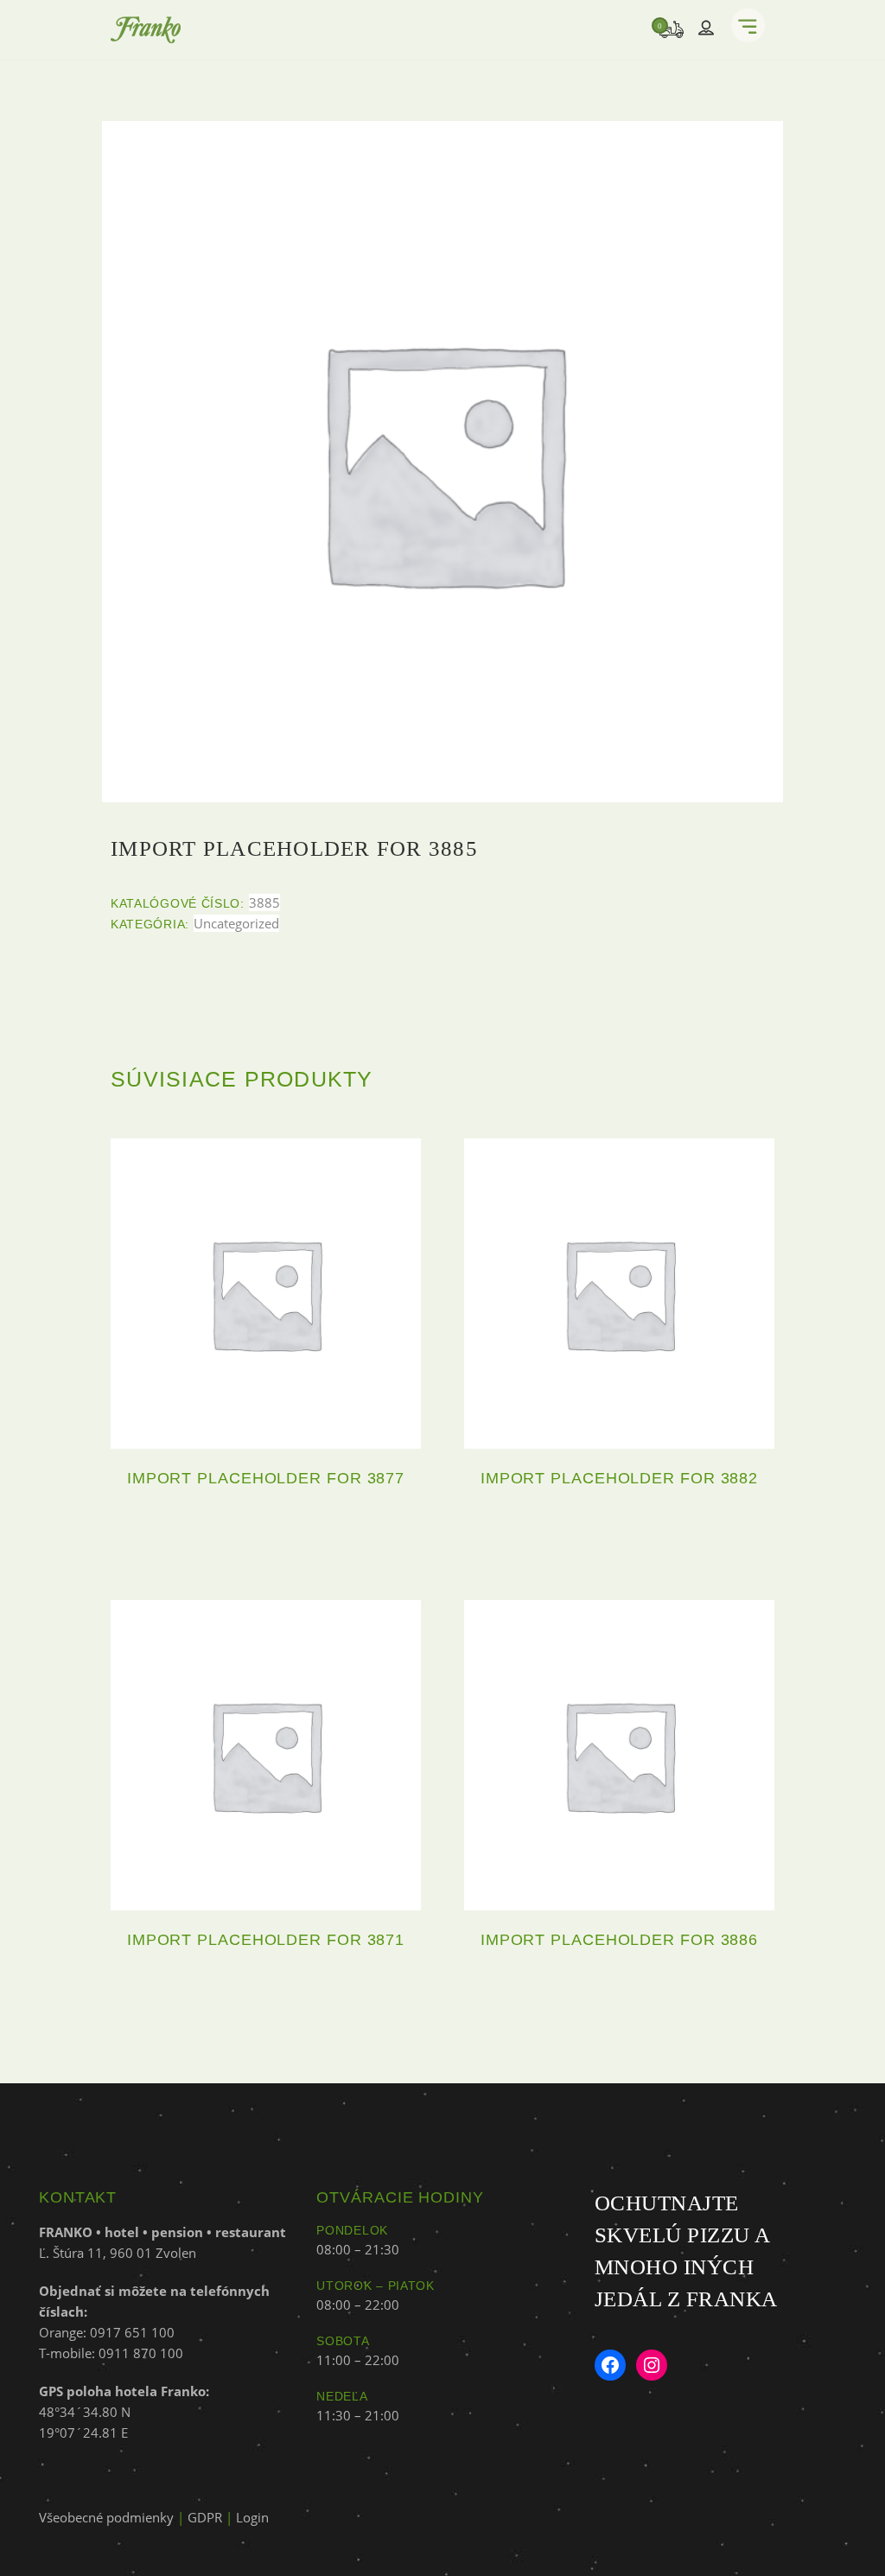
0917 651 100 (132, 2332)
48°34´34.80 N (85, 2412)
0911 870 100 (141, 2353)
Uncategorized (236, 923)
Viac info (266, 1536)
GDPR (205, 2517)
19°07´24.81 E (83, 2433)
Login (252, 2517)
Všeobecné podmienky (106, 2517)
